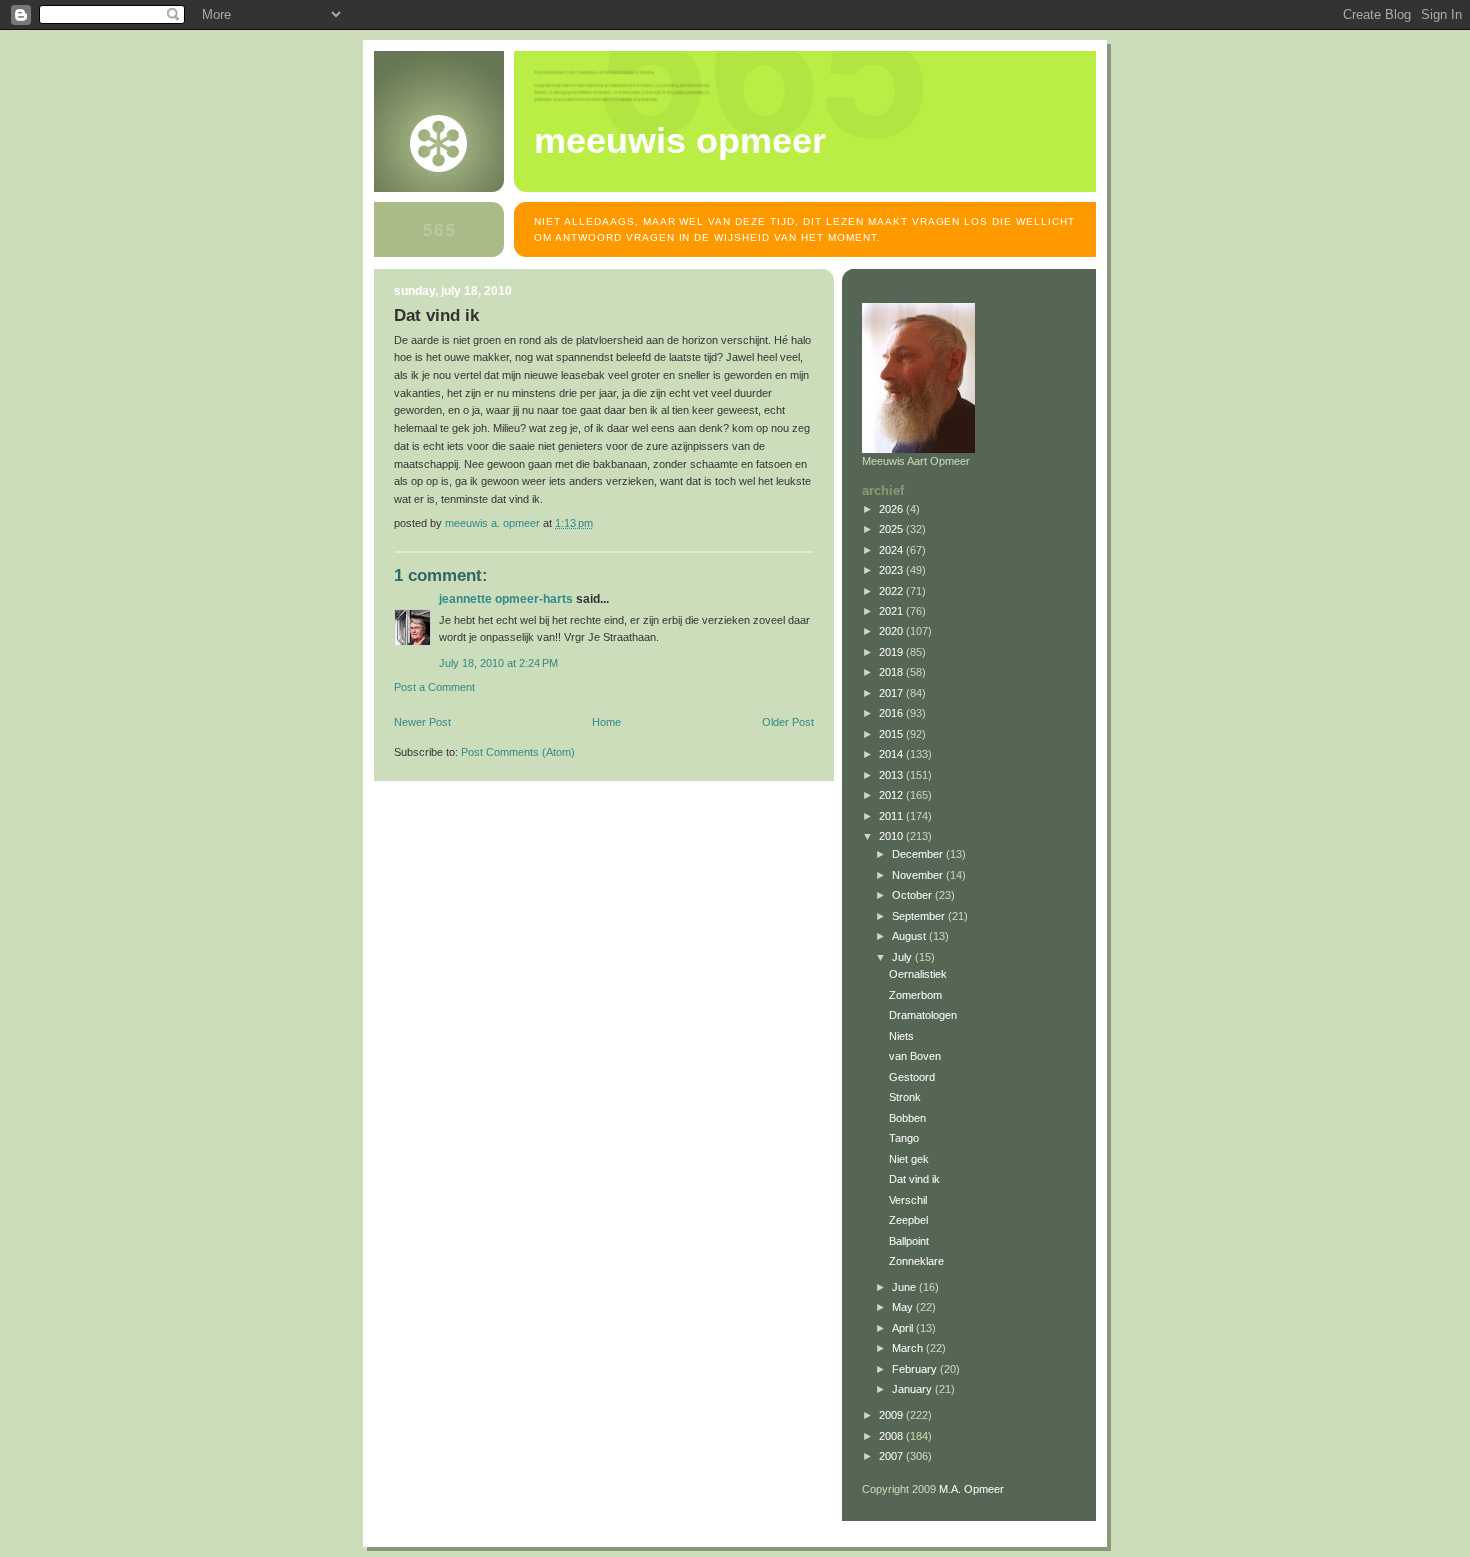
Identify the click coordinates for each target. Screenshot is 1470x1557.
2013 (892, 775)
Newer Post (422, 722)
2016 (892, 713)
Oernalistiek (918, 974)
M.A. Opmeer (971, 1489)
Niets (901, 1036)
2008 (892, 1436)
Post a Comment (434, 687)
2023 (892, 570)
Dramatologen (923, 1015)
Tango (904, 1138)
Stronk (905, 1097)
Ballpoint (909, 1241)
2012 (892, 795)
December (919, 854)
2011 (892, 816)
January (913, 1389)
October (913, 895)
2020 (892, 631)
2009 (892, 1415)
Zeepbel (908, 1220)
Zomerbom (915, 995)
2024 (892, 550)
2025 (892, 529)
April (904, 1328)
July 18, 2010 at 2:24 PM (498, 663)
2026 (892, 509)
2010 (892, 836)
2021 (892, 611)
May (904, 1307)
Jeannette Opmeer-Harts (506, 599)
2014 (892, 754)
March (909, 1348)
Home (606, 722)
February (916, 1369)
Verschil (908, 1200)
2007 (892, 1456)
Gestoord (912, 1077)
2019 (892, 652)
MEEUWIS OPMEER (680, 141)
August (910, 936)
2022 (892, 591)
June (905, 1287)
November (919, 875)
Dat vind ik (914, 1179)
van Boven (915, 1056)
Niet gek (909, 1159)
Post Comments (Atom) (518, 752)
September (920, 916)
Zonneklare (916, 1261)
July (903, 957)
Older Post (788, 722)
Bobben (907, 1118)
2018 (892, 672)
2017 (892, 693)
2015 (892, 734)
